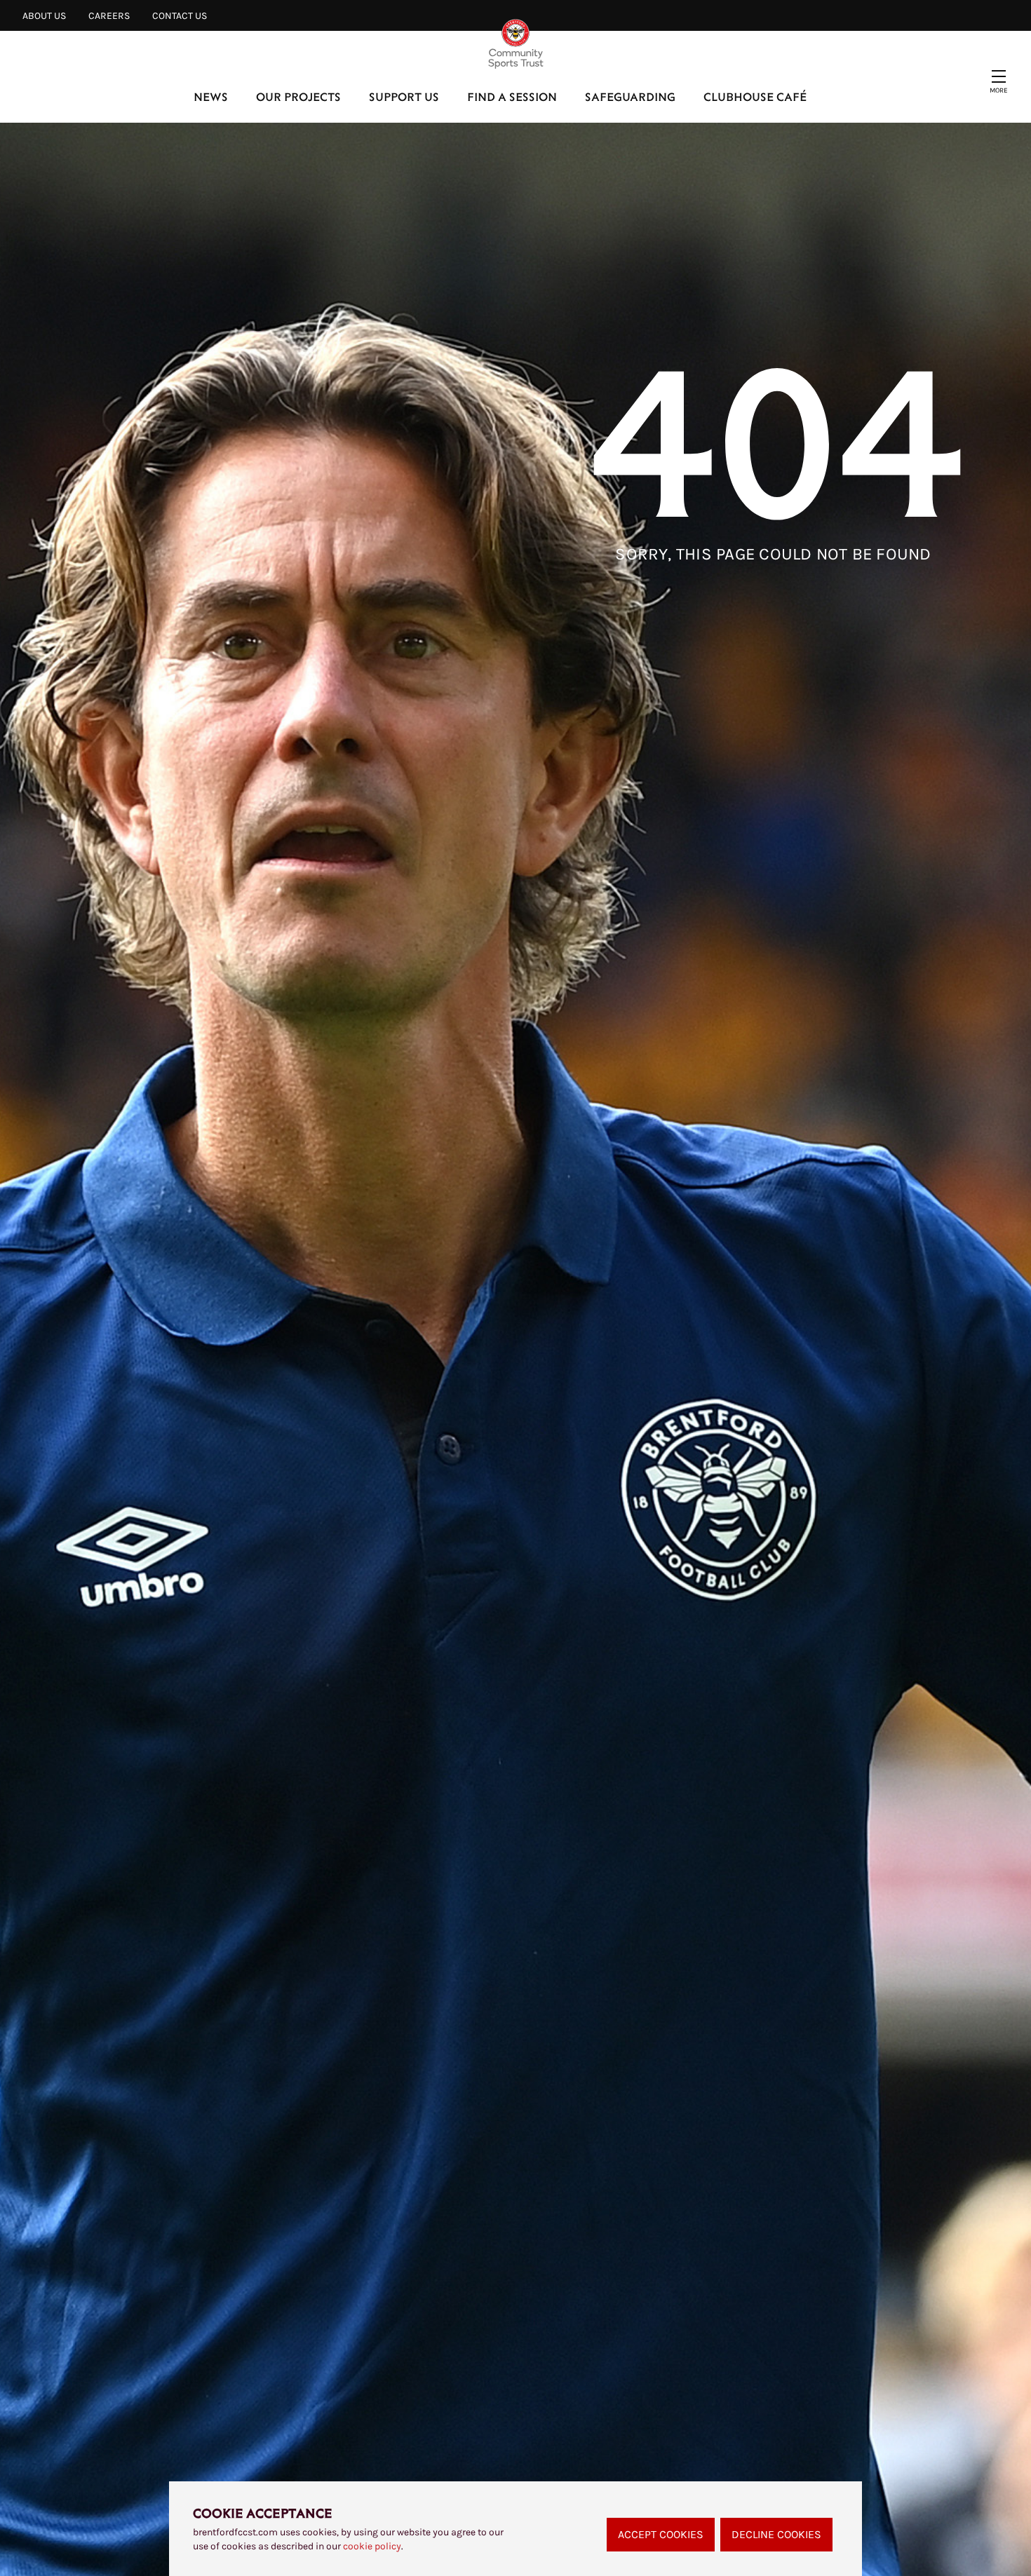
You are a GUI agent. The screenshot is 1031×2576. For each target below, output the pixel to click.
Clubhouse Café (755, 96)
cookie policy (372, 2546)
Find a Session (512, 96)
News (211, 96)
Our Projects (298, 96)
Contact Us (180, 16)
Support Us (404, 96)
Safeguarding (630, 96)
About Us (44, 16)
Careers (109, 16)
